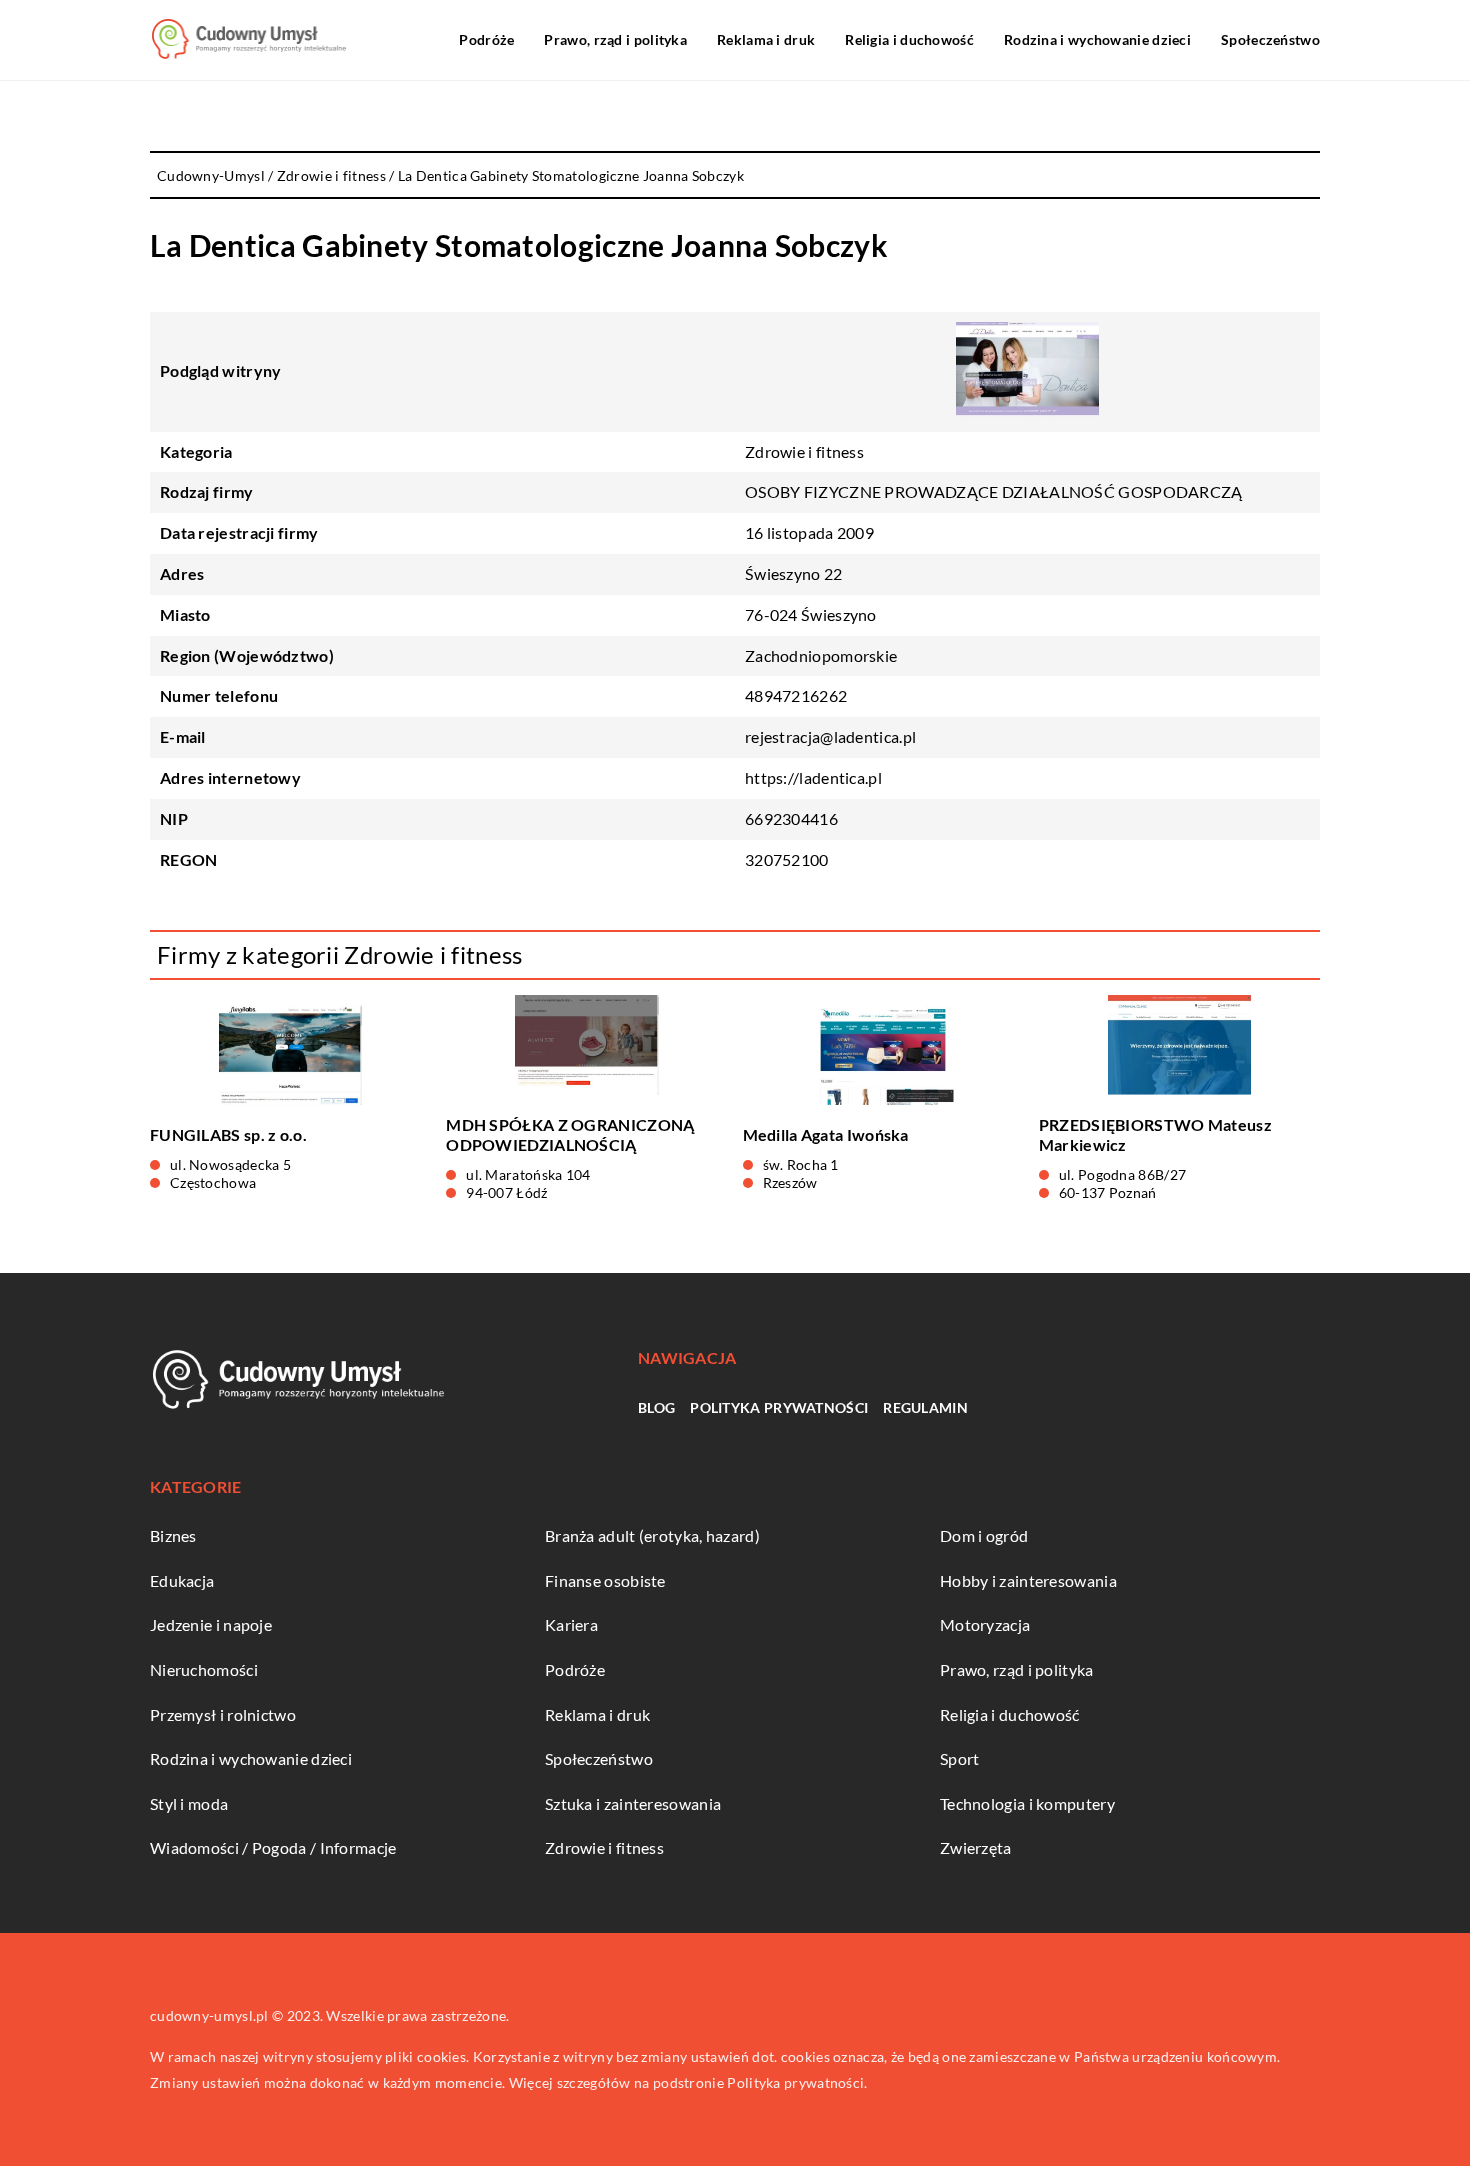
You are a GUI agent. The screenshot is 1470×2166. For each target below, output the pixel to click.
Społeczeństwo (1270, 39)
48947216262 (796, 695)
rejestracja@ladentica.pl (830, 736)
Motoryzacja (985, 1624)
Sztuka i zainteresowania (633, 1803)
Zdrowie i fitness (804, 451)
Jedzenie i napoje (211, 1624)
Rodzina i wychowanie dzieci (1097, 39)
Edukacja (182, 1580)
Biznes (173, 1535)
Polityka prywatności (779, 1407)
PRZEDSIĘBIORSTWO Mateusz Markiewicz (1155, 1135)
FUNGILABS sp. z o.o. (228, 1134)
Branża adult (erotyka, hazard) (652, 1535)
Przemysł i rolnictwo (223, 1714)
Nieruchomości (204, 1669)
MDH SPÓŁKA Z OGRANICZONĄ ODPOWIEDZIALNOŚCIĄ (570, 1135)
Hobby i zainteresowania (1028, 1580)
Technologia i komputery (1027, 1803)
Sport (960, 1758)
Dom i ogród (984, 1535)
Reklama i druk (766, 39)
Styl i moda (189, 1803)
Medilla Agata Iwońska (826, 1134)
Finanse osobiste (605, 1580)
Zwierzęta (976, 1847)
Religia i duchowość (909, 39)
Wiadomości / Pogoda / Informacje (273, 1847)
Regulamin (925, 1407)
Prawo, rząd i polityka (615, 39)
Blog (656, 1407)
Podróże (486, 39)
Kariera (571, 1624)
